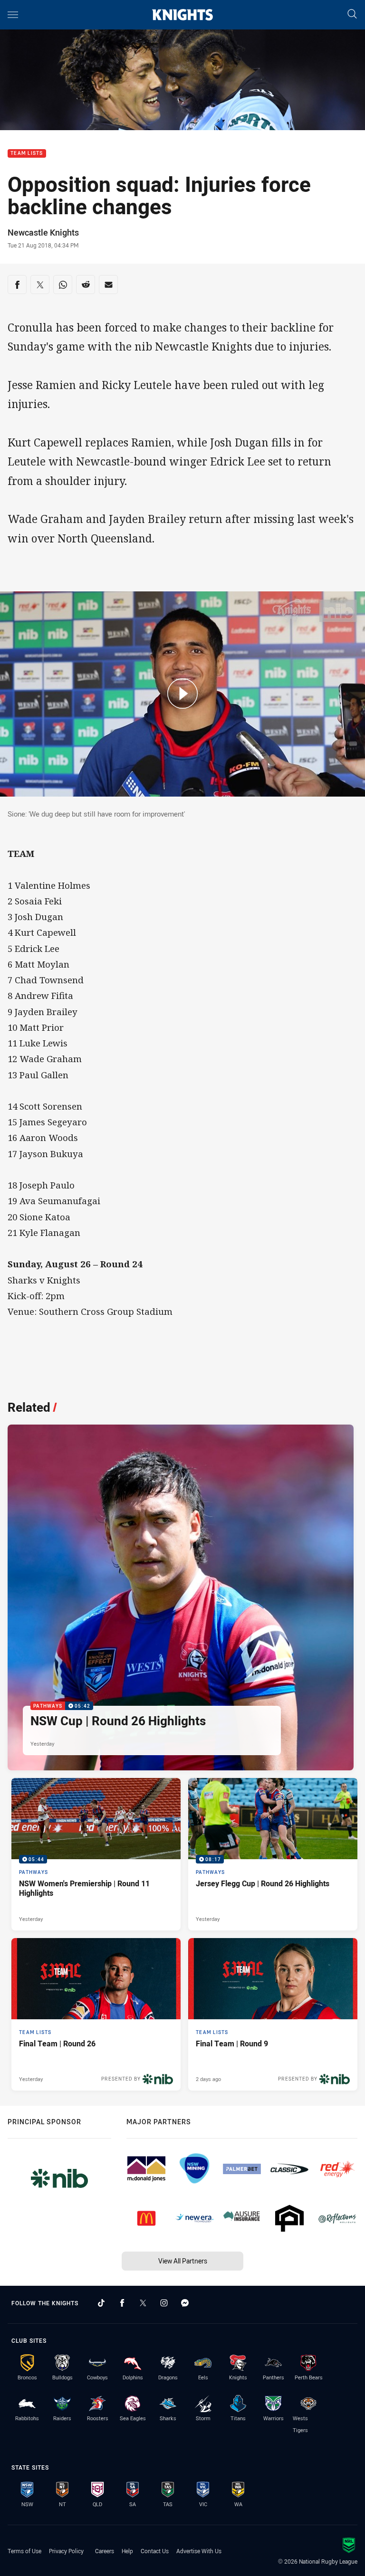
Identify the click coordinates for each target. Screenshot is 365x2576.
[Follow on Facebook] (122, 2303)
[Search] (352, 14)
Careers (105, 2551)
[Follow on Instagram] (164, 2303)
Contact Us (155, 2551)
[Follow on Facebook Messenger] (185, 2303)
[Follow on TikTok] (101, 2303)
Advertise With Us (199, 2551)
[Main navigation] (13, 15)
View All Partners (183, 2261)
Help (127, 2551)
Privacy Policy (66, 2551)
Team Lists (27, 154)
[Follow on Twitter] (143, 2303)
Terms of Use (24, 2551)
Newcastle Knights (43, 232)
